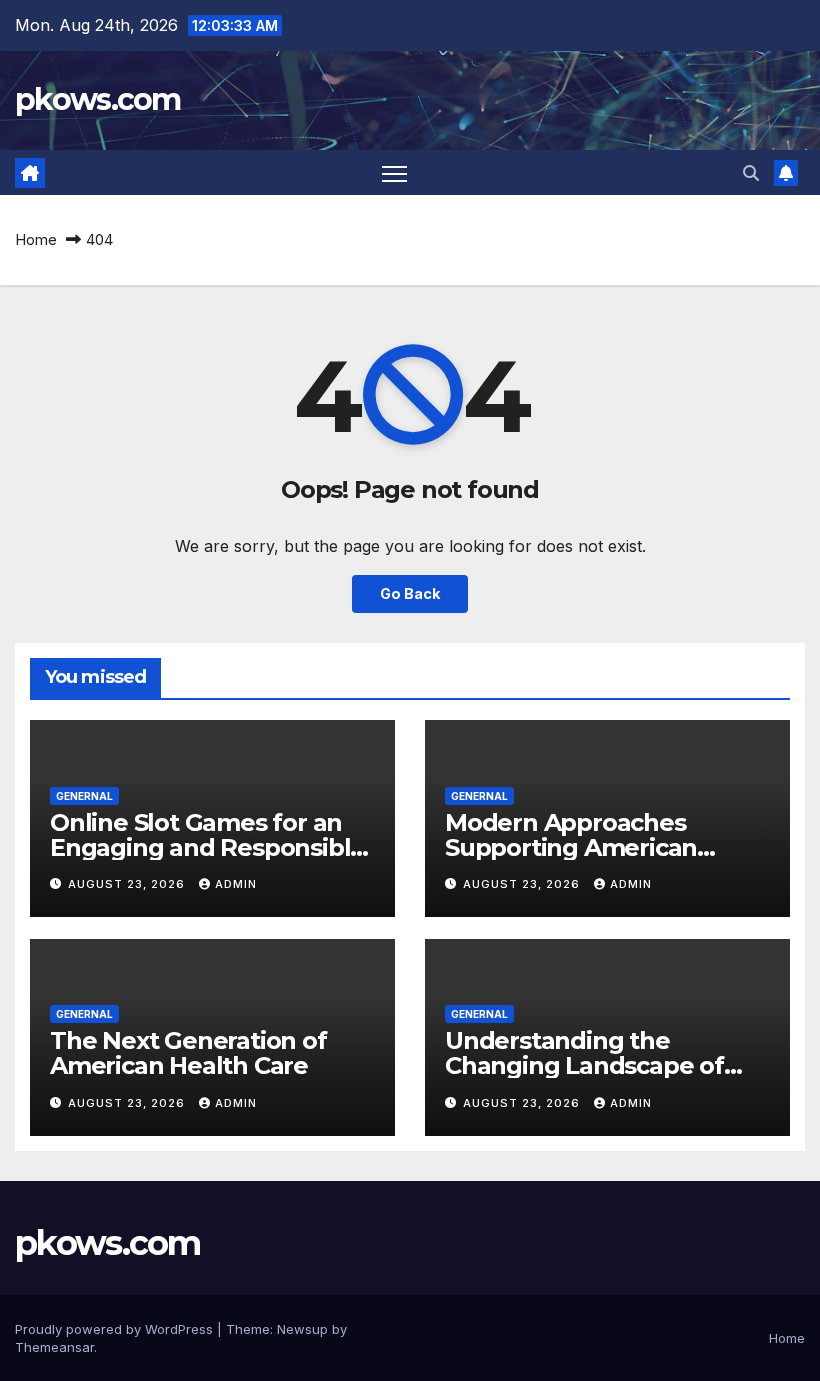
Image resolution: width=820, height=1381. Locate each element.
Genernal (84, 796)
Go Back (410, 593)
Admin (236, 884)
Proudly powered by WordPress (116, 1329)
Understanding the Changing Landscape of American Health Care (584, 1065)
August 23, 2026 (128, 884)
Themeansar (54, 1347)
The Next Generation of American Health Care (188, 1053)
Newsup (302, 1329)
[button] (751, 173)
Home (36, 239)
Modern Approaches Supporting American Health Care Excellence (581, 847)
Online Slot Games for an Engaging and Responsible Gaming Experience (207, 847)
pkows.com (98, 99)
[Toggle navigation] (394, 172)
